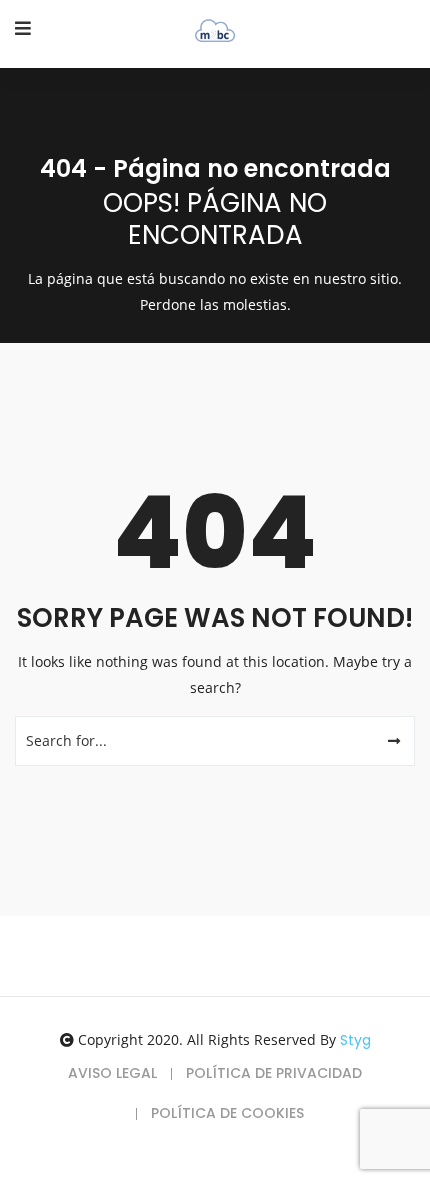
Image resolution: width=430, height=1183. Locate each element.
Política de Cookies (227, 1113)
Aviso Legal (112, 1073)
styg (355, 1040)
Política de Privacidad (274, 1073)
